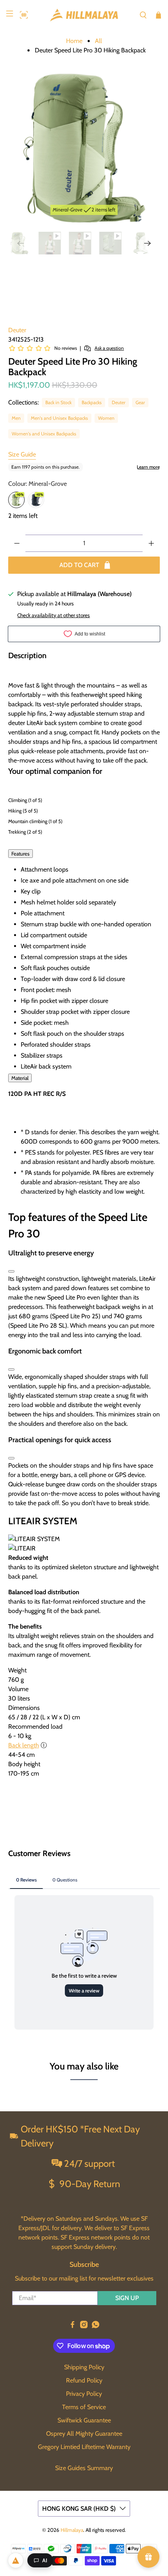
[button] (22, 15)
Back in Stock (58, 402)
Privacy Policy (84, 2394)
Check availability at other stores (54, 615)
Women (106, 418)
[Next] (147, 243)
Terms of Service (84, 2407)
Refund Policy (84, 2380)
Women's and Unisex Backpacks (44, 434)
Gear (140, 402)
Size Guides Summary (84, 2468)
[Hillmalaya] (84, 15)
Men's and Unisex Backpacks (59, 418)
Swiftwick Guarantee (84, 2420)
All (98, 41)
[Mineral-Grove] (16, 500)
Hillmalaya (72, 2530)
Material (20, 1078)
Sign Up (127, 2298)
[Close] (11, 1271)
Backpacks (92, 402)
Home (74, 41)
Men (16, 418)
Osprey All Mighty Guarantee (84, 2434)
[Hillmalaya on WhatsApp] (96, 2326)
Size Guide (22, 454)
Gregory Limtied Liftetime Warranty (84, 2447)
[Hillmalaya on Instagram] (84, 2326)
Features (21, 854)
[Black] (36, 500)
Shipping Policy (84, 2367)
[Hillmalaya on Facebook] (72, 2326)
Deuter (17, 330)
